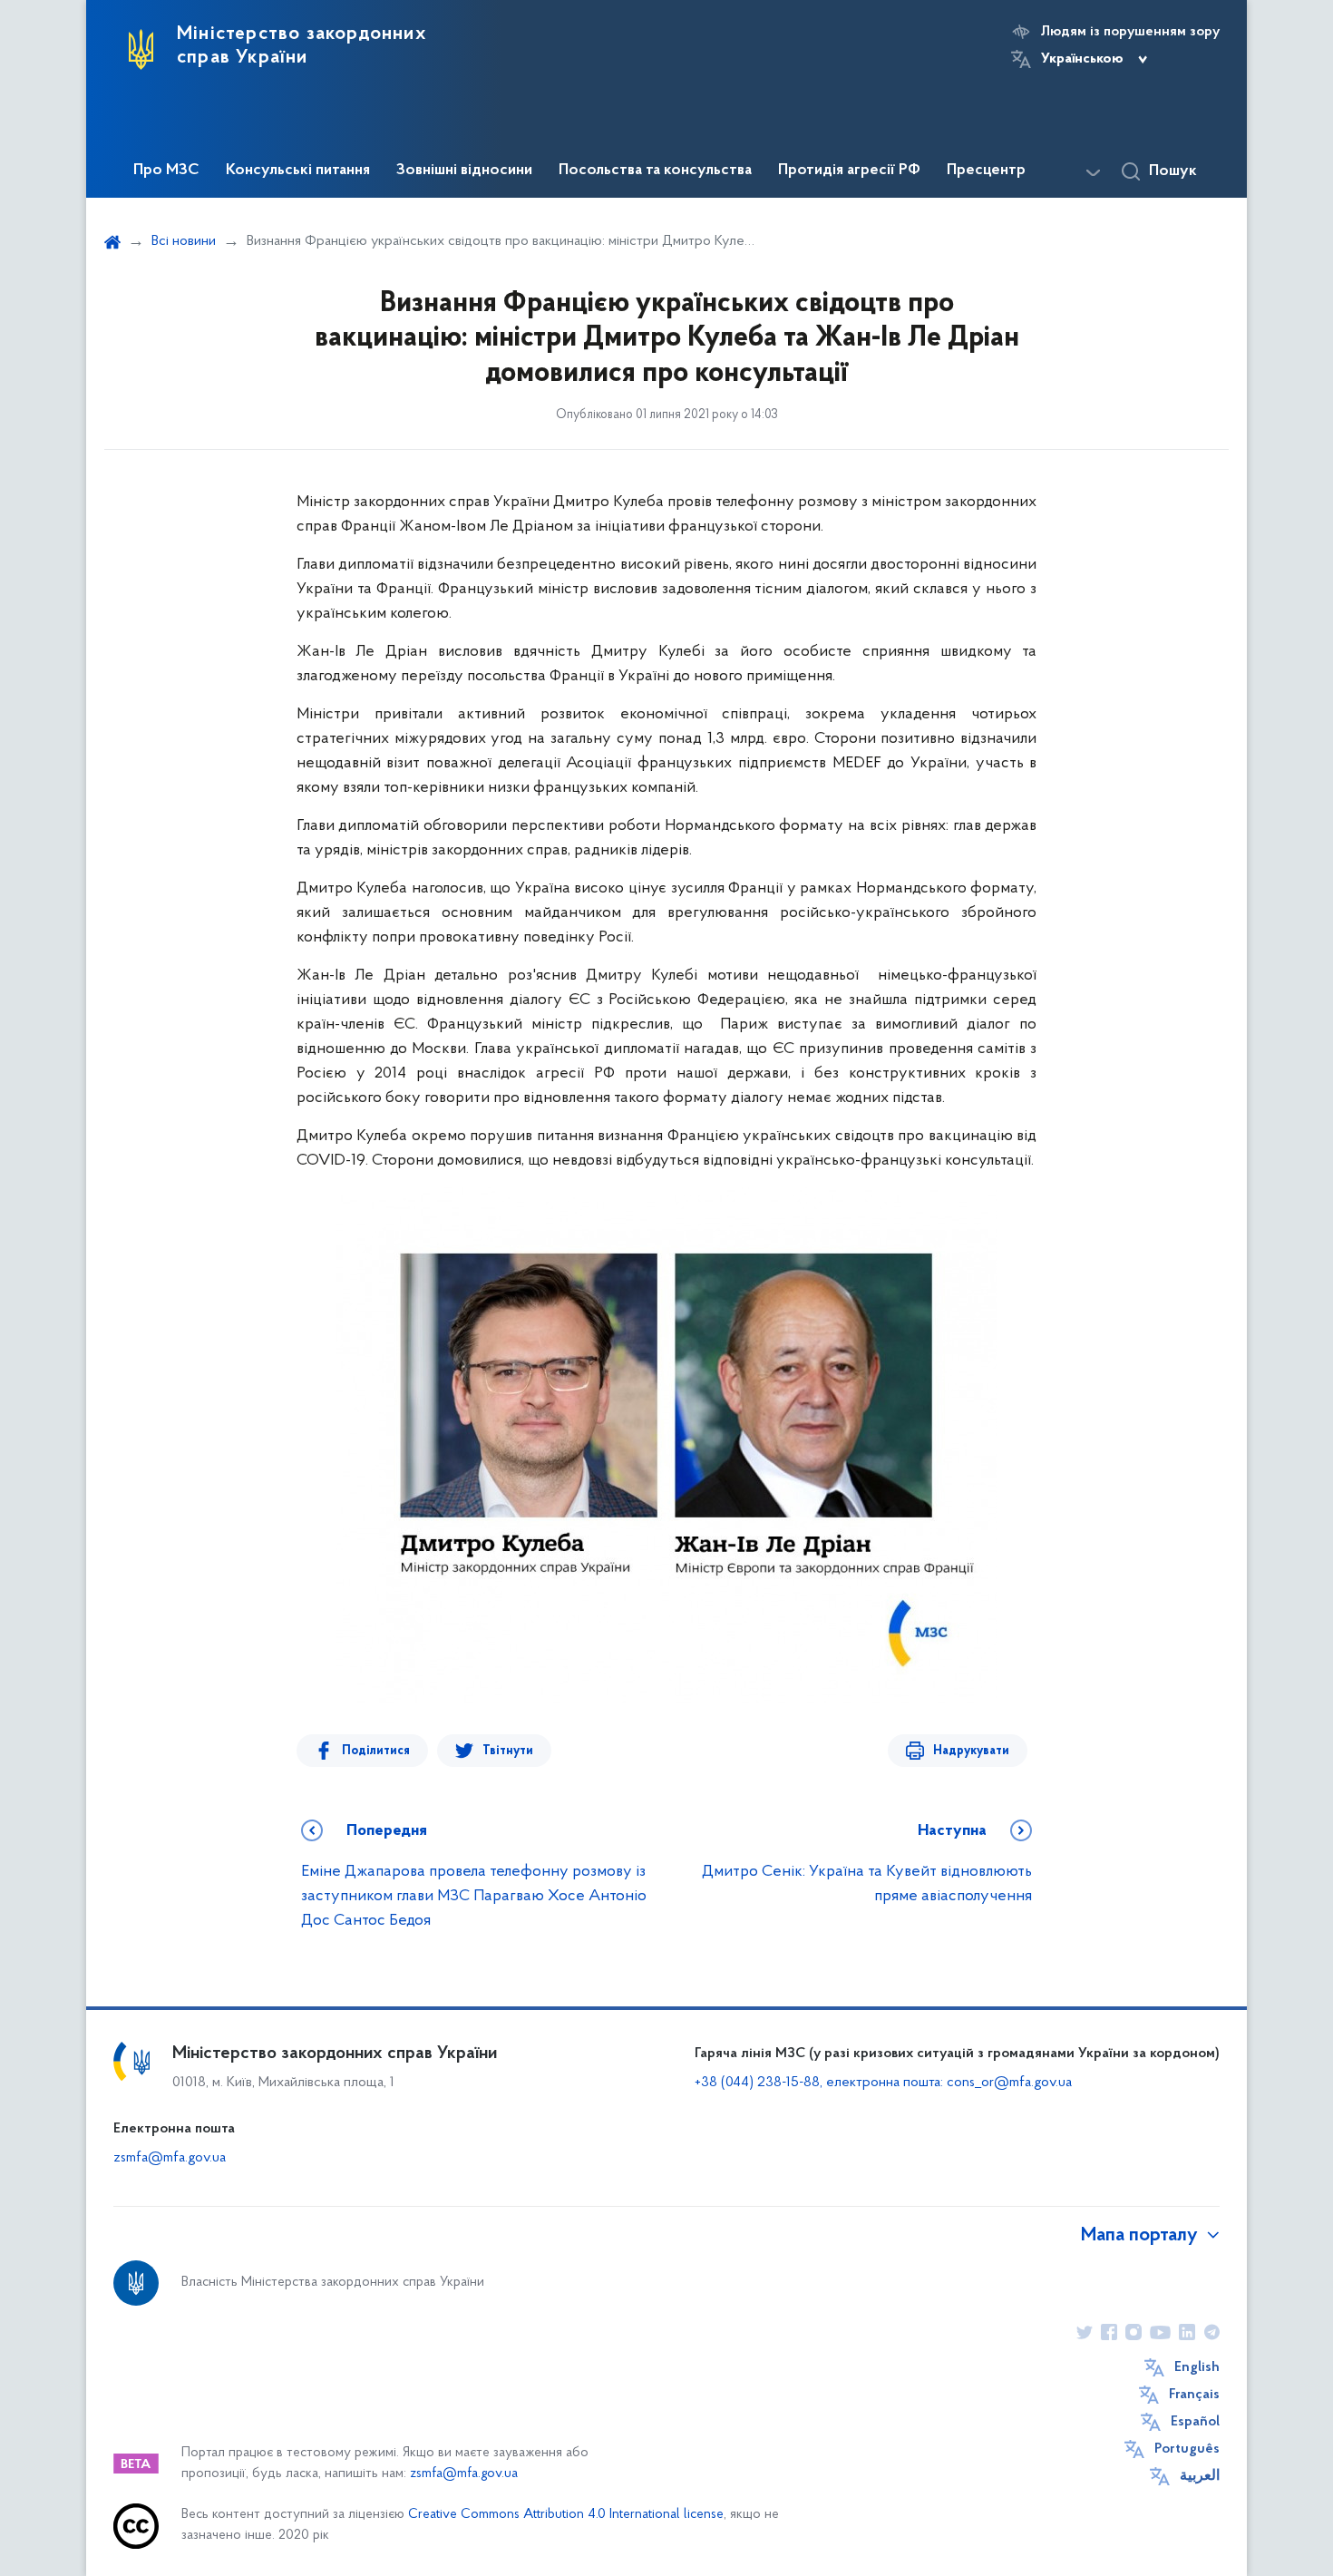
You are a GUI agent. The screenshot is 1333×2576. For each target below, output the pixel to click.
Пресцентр (986, 171)
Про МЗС (166, 171)
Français (1194, 2395)
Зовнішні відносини (464, 171)
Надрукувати (971, 1751)
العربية (1200, 2476)
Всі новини (184, 241)
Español (1195, 2422)
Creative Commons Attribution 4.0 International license (566, 2515)
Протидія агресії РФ (849, 171)
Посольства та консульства (655, 171)
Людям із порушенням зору (1130, 32)
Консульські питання (298, 171)
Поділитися (376, 1751)
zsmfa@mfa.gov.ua (170, 2158)
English (1197, 2367)
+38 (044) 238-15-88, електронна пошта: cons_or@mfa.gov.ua (883, 2083)
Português (1187, 2449)
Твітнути (508, 1751)
